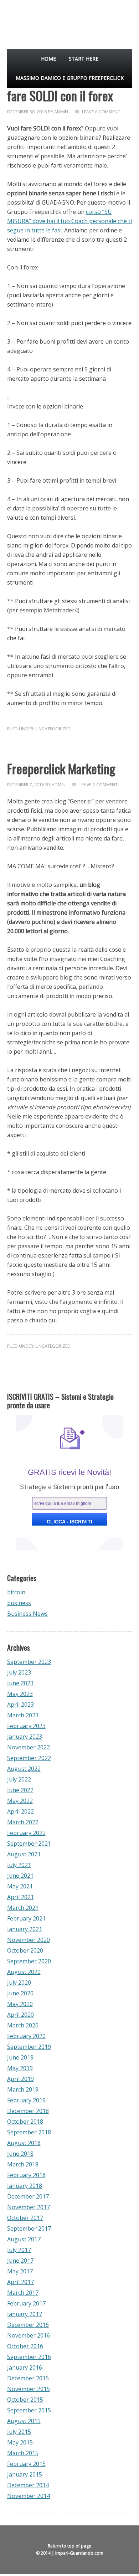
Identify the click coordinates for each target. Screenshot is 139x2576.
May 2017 (20, 2271)
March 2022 (23, 1822)
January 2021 (25, 1929)
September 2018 (29, 2132)
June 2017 (20, 2261)
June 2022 (20, 1790)
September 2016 (29, 2357)
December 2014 (28, 2485)
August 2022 (24, 1769)
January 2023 (25, 1737)
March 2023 (23, 1715)
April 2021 (20, 1897)
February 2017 (26, 2303)
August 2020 (24, 1972)
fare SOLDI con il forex (60, 95)
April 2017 (20, 2282)
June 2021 (20, 1876)
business (19, 1603)
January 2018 (25, 2186)
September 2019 (29, 2047)
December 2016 (28, 2325)
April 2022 (20, 1811)
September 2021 (29, 1844)
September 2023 (29, 1662)
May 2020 (20, 2004)
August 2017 (24, 2239)
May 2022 (20, 1801)
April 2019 (20, 2079)
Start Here (84, 59)
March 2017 (23, 2293)
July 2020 (19, 1983)
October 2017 (25, 2218)
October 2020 (25, 1950)
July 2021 (19, 1865)
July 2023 (19, 1672)
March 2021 (23, 1908)
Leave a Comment (101, 112)
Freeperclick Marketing (61, 768)
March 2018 (23, 2164)
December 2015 (28, 2378)
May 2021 (20, 1886)
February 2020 (26, 2036)
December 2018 (28, 2111)
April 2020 (20, 2015)
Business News (27, 1614)
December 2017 (28, 2196)
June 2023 (20, 1683)
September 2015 (29, 2410)
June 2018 (20, 2154)
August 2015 (24, 2421)
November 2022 (29, 1747)
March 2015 (23, 2453)
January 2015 (25, 2474)
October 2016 (25, 2346)
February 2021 (26, 1918)
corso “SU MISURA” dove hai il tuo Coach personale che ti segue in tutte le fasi (69, 221)
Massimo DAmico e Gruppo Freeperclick (70, 78)
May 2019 (20, 2068)
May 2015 (20, 2442)
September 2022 (29, 1758)
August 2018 (24, 2143)
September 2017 (29, 2228)
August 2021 (24, 1854)
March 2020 (23, 2025)
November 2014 (29, 2496)
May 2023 (20, 1694)
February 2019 (26, 2100)
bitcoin (16, 1592)
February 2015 (26, 2464)
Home (48, 59)
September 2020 (29, 1961)
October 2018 (25, 2122)
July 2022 (19, 1779)
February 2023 (26, 1726)
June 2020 (20, 1993)
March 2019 (23, 2089)
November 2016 (29, 2335)
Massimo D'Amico (23, 21)
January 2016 (25, 2367)
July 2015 (19, 2432)
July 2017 (19, 2250)
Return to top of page (69, 2546)
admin (61, 112)
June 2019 (20, 2057)
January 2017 (25, 2314)
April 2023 (20, 1705)
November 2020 (29, 1940)
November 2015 (29, 2389)
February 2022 (26, 1833)
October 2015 (25, 2400)
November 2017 (29, 2207)
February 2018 (26, 2175)
